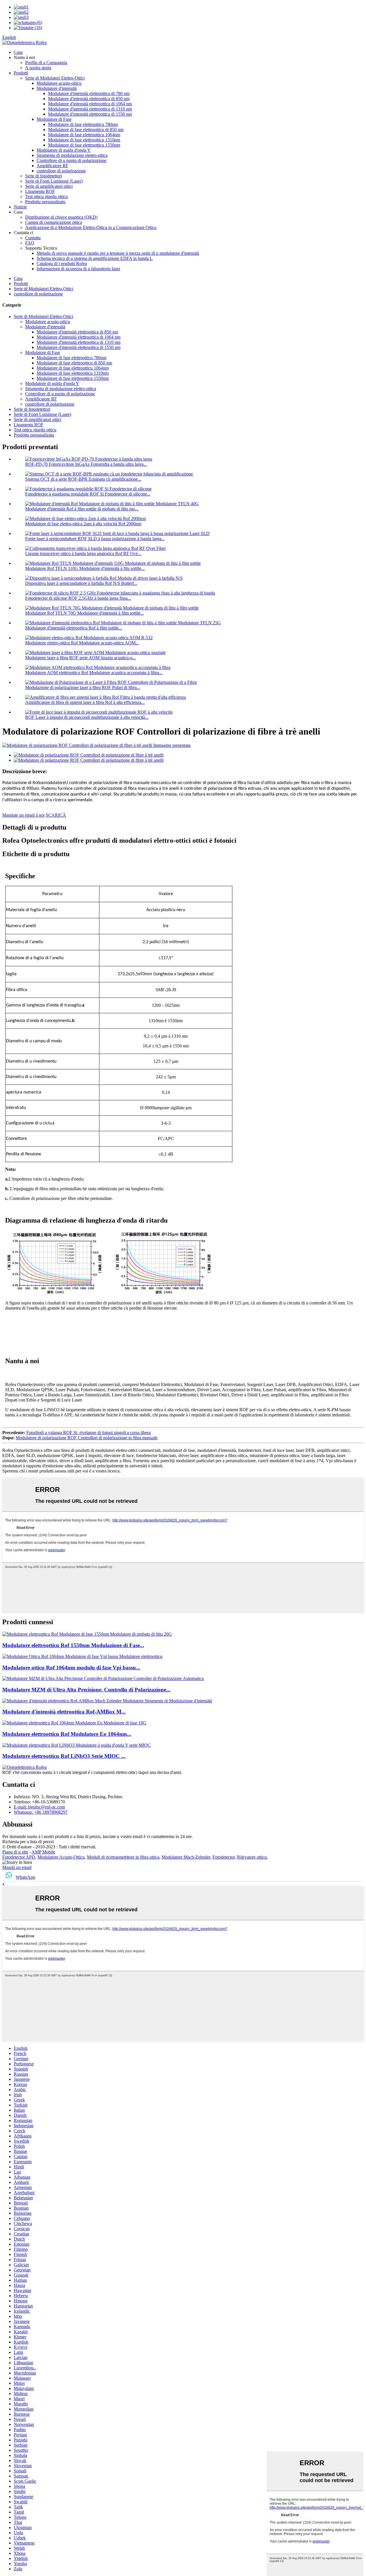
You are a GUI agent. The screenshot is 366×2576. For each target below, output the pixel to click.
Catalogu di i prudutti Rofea (62, 263)
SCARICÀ (56, 815)
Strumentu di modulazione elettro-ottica (72, 155)
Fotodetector (224, 1857)
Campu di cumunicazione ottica (54, 222)
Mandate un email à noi (23, 815)
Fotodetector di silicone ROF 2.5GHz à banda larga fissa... (78, 598)
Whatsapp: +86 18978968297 (41, 1812)
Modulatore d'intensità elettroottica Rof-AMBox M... (64, 1712)
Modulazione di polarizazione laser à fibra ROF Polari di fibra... (83, 687)
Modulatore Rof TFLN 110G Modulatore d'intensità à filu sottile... (85, 568)
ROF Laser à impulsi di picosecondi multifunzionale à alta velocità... (87, 717)
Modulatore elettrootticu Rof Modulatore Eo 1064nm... (67, 1734)
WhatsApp (25, 1877)
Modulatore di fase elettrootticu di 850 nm (86, 130)
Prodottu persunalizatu (45, 202)
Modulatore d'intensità (57, 88)
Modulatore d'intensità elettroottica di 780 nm (89, 93)
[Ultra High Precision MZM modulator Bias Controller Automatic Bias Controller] (103, 1678)
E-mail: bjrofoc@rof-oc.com (39, 1807)
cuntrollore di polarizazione (61, 171)
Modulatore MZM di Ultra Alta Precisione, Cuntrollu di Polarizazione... (86, 1690)
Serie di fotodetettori (43, 176)
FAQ (30, 243)
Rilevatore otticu (252, 1857)
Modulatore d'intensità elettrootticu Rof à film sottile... (74, 628)
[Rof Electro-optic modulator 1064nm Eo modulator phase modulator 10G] (74, 1723)
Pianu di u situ (15, 1852)
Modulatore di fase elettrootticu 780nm (83, 124)
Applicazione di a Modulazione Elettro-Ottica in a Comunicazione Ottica (91, 227)
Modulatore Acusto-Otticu (61, 1857)
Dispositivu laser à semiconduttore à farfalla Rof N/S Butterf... (81, 583)
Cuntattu (33, 238)
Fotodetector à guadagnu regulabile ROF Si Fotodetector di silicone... (88, 494)
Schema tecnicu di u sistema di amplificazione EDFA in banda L (95, 258)
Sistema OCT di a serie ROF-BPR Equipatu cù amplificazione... (83, 479)
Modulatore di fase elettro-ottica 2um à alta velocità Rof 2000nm (83, 524)
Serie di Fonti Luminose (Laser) (54, 181)
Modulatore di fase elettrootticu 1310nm (84, 140)
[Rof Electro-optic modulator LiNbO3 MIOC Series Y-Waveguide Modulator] (76, 1745)
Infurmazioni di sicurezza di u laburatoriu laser (78, 269)
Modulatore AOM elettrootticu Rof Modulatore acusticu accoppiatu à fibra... (94, 673)
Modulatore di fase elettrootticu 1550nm (84, 145)
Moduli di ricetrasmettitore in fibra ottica (123, 1857)
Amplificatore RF (52, 166)
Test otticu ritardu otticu (46, 197)
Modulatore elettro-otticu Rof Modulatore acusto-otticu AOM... (82, 643)
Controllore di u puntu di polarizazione (71, 160)
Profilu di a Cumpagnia (46, 63)
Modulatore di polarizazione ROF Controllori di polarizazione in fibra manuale (87, 1438)
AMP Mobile (43, 1852)
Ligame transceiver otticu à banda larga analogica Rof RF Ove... (83, 553)
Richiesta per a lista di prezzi (28, 1842)
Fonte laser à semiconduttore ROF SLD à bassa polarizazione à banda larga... (95, 539)
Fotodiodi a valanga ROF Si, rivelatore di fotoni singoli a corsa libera (88, 1433)
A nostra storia (38, 68)
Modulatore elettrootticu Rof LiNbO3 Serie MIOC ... (64, 1756)
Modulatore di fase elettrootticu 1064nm (84, 135)
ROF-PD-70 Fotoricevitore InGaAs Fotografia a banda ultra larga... (86, 464)
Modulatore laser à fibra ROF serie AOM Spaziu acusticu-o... (80, 658)
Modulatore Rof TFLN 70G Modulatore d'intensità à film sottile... (84, 613)
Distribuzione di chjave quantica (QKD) (61, 217)
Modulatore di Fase (54, 119)
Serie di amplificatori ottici (49, 186)
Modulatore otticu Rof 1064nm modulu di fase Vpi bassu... (71, 1668)
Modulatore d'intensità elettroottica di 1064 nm (90, 104)
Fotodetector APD (19, 1857)
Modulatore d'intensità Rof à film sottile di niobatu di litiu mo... (82, 509)
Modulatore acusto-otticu (59, 83)
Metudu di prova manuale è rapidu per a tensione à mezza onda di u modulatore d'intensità (118, 253)
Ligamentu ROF (40, 191)
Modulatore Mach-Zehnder (186, 1857)
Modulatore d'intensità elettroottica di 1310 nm (90, 109)
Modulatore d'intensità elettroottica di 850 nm (89, 99)
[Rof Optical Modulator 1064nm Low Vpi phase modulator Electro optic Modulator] (82, 1656)
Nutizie (20, 207)
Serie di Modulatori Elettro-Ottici (55, 78)
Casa (18, 52)
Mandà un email (17, 1867)
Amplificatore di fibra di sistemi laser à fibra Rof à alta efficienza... (85, 702)
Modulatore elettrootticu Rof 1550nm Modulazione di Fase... (73, 1645)
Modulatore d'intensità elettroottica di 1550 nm (90, 114)
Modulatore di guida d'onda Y (64, 150)
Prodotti (21, 73)
